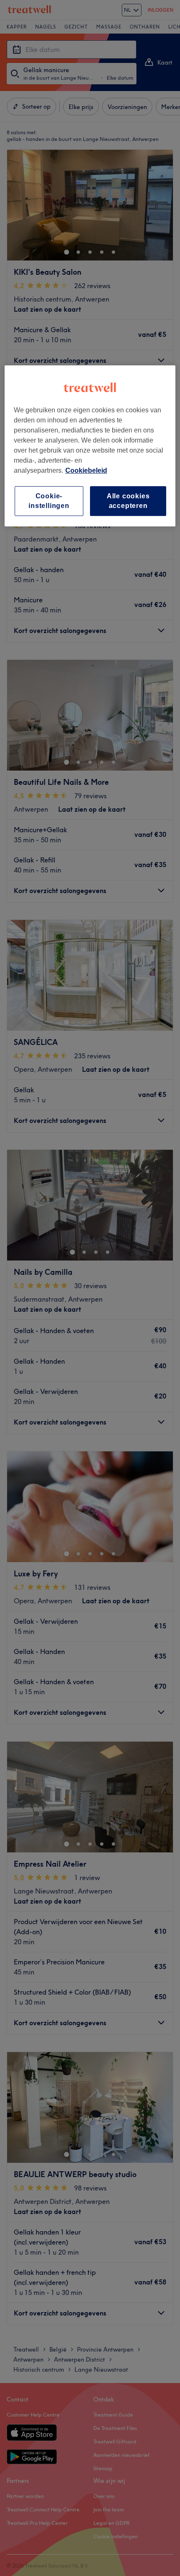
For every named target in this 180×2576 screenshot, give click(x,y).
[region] (90, 446)
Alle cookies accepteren (128, 501)
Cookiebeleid (86, 470)
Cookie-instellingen (49, 501)
